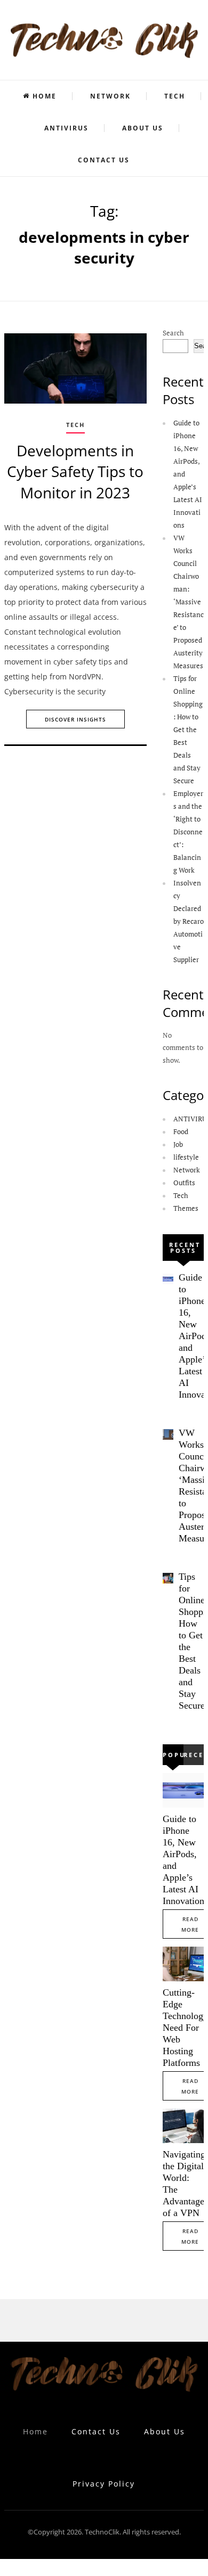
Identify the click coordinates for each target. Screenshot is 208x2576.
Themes (186, 1208)
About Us (143, 128)
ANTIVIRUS (66, 128)
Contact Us (104, 160)
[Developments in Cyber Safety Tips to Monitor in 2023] (75, 369)
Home (45, 96)
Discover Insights (75, 719)
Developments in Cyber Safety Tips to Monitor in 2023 (75, 471)
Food (181, 1131)
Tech (175, 96)
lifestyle (186, 1157)
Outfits (184, 1183)
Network (110, 96)
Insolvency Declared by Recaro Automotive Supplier (189, 921)
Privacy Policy (104, 2484)
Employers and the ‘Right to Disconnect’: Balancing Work (188, 832)
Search (173, 333)
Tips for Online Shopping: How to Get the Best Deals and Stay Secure (188, 729)
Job (178, 1144)
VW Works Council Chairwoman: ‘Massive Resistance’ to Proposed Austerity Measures (189, 602)
